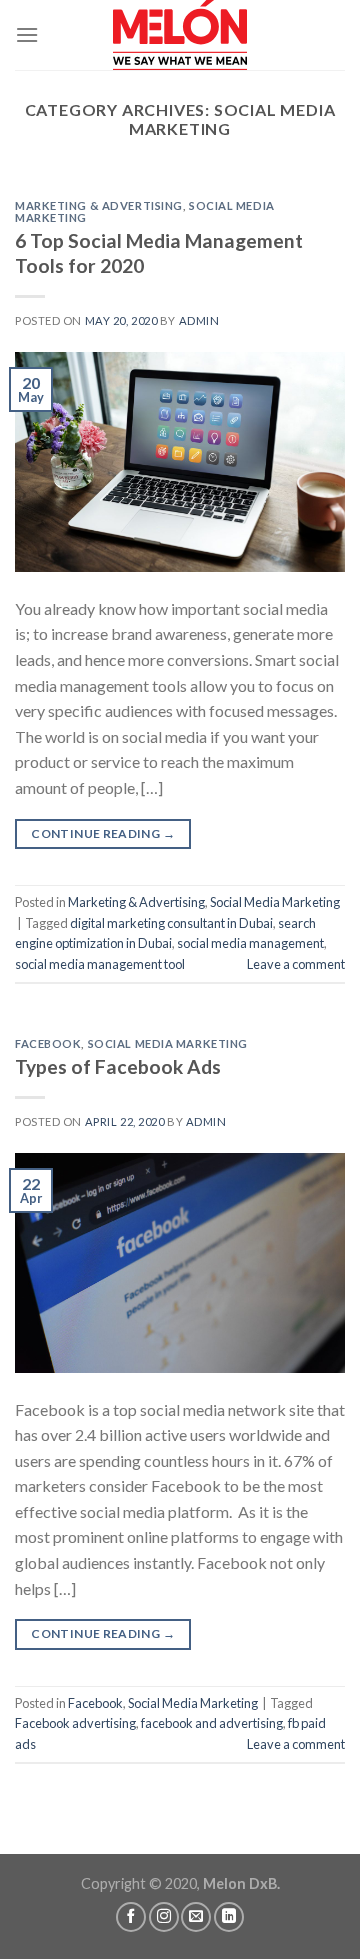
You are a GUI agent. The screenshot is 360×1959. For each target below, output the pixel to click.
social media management (250, 943)
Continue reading (103, 833)
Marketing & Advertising (99, 205)
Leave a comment (296, 964)
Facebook (48, 1043)
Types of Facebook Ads (118, 1066)
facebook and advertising (212, 1723)
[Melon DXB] (180, 35)
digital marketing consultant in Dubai (171, 923)
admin (199, 320)
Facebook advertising (75, 1723)
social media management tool (100, 964)
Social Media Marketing (275, 902)
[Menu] (27, 34)
